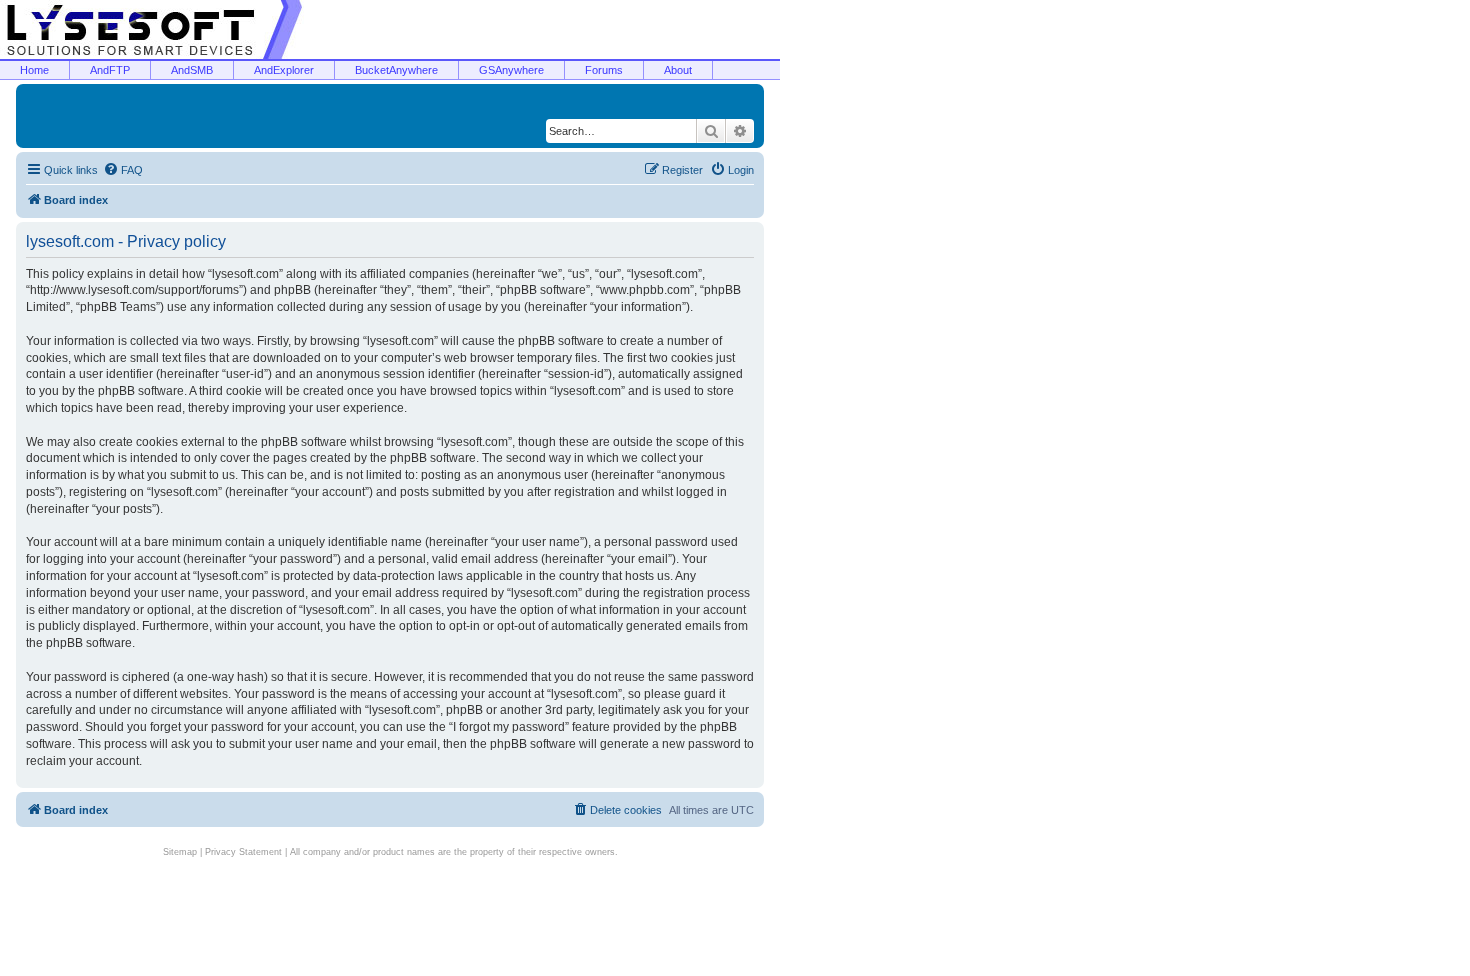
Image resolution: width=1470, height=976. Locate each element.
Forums (604, 70)
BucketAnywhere (396, 70)
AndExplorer (284, 70)
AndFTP (110, 70)
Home (34, 70)
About (678, 70)
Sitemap (180, 852)
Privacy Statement (243, 852)
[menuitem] (123, 170)
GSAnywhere (511, 70)
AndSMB (192, 70)
